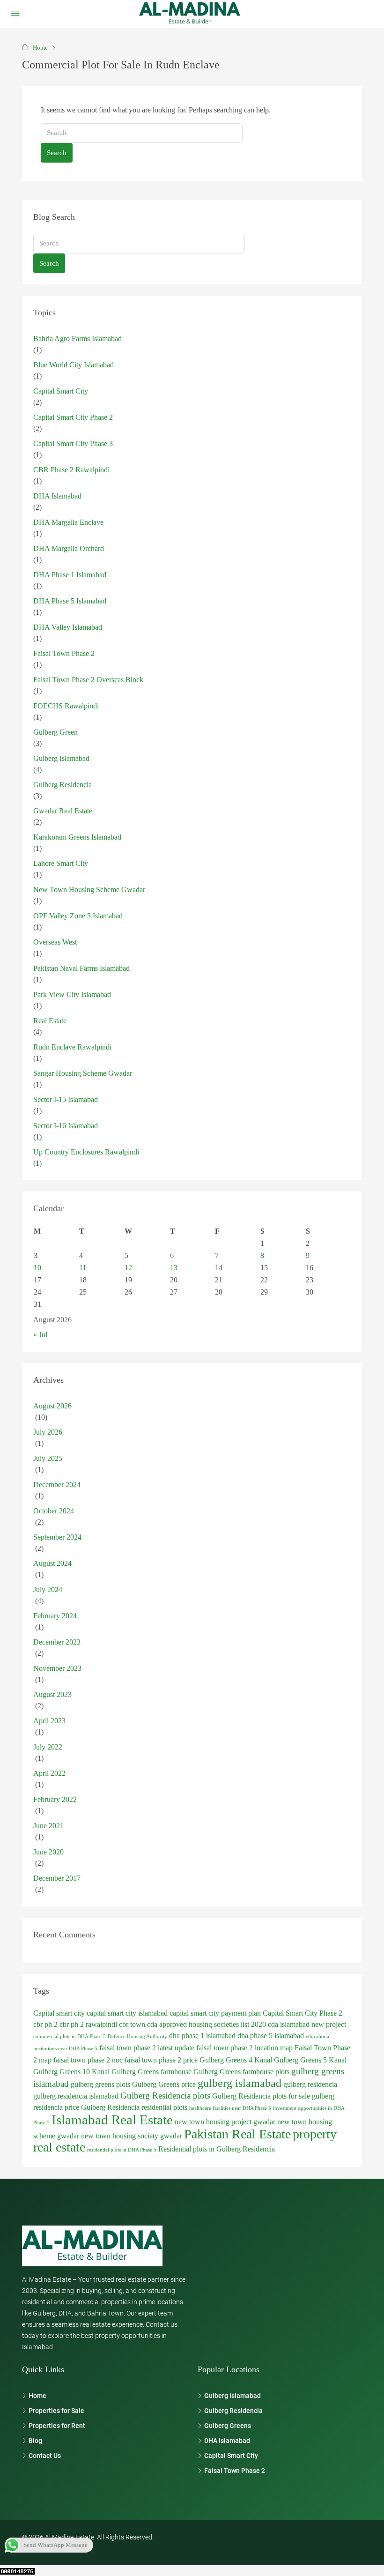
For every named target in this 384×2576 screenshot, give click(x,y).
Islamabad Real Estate (112, 2120)
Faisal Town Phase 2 (64, 653)
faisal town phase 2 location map (244, 2048)
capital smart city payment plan (215, 2013)
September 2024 (57, 1537)
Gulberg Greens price (164, 2084)
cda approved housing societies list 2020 (207, 2024)
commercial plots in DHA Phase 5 (70, 2036)
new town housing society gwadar (132, 2136)
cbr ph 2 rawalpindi (88, 2024)
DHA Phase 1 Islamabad (70, 575)
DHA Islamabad (57, 496)
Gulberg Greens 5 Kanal (310, 2060)
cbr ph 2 (45, 2024)
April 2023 (49, 1721)
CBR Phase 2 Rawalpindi (71, 470)
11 (83, 1268)
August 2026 (52, 1406)
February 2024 (55, 1616)
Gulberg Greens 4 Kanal (236, 2060)
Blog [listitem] (35, 2441)
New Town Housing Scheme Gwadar (89, 890)
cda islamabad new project (307, 2024)
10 (37, 1268)
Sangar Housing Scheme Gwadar (83, 1073)
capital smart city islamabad (127, 2013)
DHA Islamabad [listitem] (227, 2441)
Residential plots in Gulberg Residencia (217, 2149)
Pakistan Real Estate (237, 2134)
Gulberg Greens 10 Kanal (71, 2072)
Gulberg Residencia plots (165, 2096)
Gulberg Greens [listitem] (228, 2426)
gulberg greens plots (100, 2084)
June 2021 (48, 1826)
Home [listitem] (37, 2396)
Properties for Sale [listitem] (56, 2411)
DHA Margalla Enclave (68, 522)
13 (174, 1268)
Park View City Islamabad (72, 994)
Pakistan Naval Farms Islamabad (81, 968)
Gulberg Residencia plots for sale (261, 2096)
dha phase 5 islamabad (271, 2036)
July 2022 (48, 1747)
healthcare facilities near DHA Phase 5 (230, 2108)
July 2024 (48, 1590)
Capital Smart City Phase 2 (73, 417)
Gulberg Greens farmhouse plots (241, 2072)
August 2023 (52, 1694)
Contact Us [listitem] (45, 2456)
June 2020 (48, 1852)
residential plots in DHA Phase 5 (122, 2150)
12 (128, 1268)
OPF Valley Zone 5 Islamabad (78, 916)
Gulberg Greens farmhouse (151, 2072)
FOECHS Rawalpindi (66, 706)
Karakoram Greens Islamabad (77, 837)
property (315, 2134)
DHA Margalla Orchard (69, 548)
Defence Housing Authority (137, 2036)
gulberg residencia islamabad (76, 2096)
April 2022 (49, 1773)
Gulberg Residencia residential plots (134, 2107)
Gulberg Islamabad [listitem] (233, 2396)
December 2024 (57, 1485)
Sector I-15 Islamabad (66, 1099)
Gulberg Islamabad (61, 758)
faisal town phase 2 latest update (147, 2048)
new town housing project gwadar (225, 2122)
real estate (59, 2147)
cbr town (132, 2024)
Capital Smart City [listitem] (231, 2456)
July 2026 (48, 1432)
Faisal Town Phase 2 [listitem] (235, 2471)
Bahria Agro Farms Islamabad (78, 339)
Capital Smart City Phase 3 (73, 443)
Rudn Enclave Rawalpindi (72, 1047)
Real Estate (50, 1021)
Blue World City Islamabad (74, 365)
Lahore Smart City (61, 863)
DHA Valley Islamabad (68, 627)
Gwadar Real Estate (63, 811)
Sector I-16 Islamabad (66, 1126)
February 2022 (55, 1799)
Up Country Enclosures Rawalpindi (86, 1152)
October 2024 (54, 1511)
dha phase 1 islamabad (202, 2036)
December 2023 (57, 1642)
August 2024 (52, 1563)
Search (57, 153)
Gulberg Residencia (63, 785)
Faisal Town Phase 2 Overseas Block (88, 680)
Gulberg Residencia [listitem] (233, 2411)
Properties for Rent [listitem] (57, 2426)
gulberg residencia (310, 2084)
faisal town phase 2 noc (88, 2060)
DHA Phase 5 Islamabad (70, 601)
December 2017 (57, 1878)
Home (40, 48)
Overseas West (55, 942)
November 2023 (57, 1668)
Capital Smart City (61, 391)
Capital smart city (59, 2013)
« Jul (40, 1335)
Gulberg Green (55, 732)
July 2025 (48, 1458)
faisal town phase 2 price (161, 2060)
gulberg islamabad (240, 2083)
